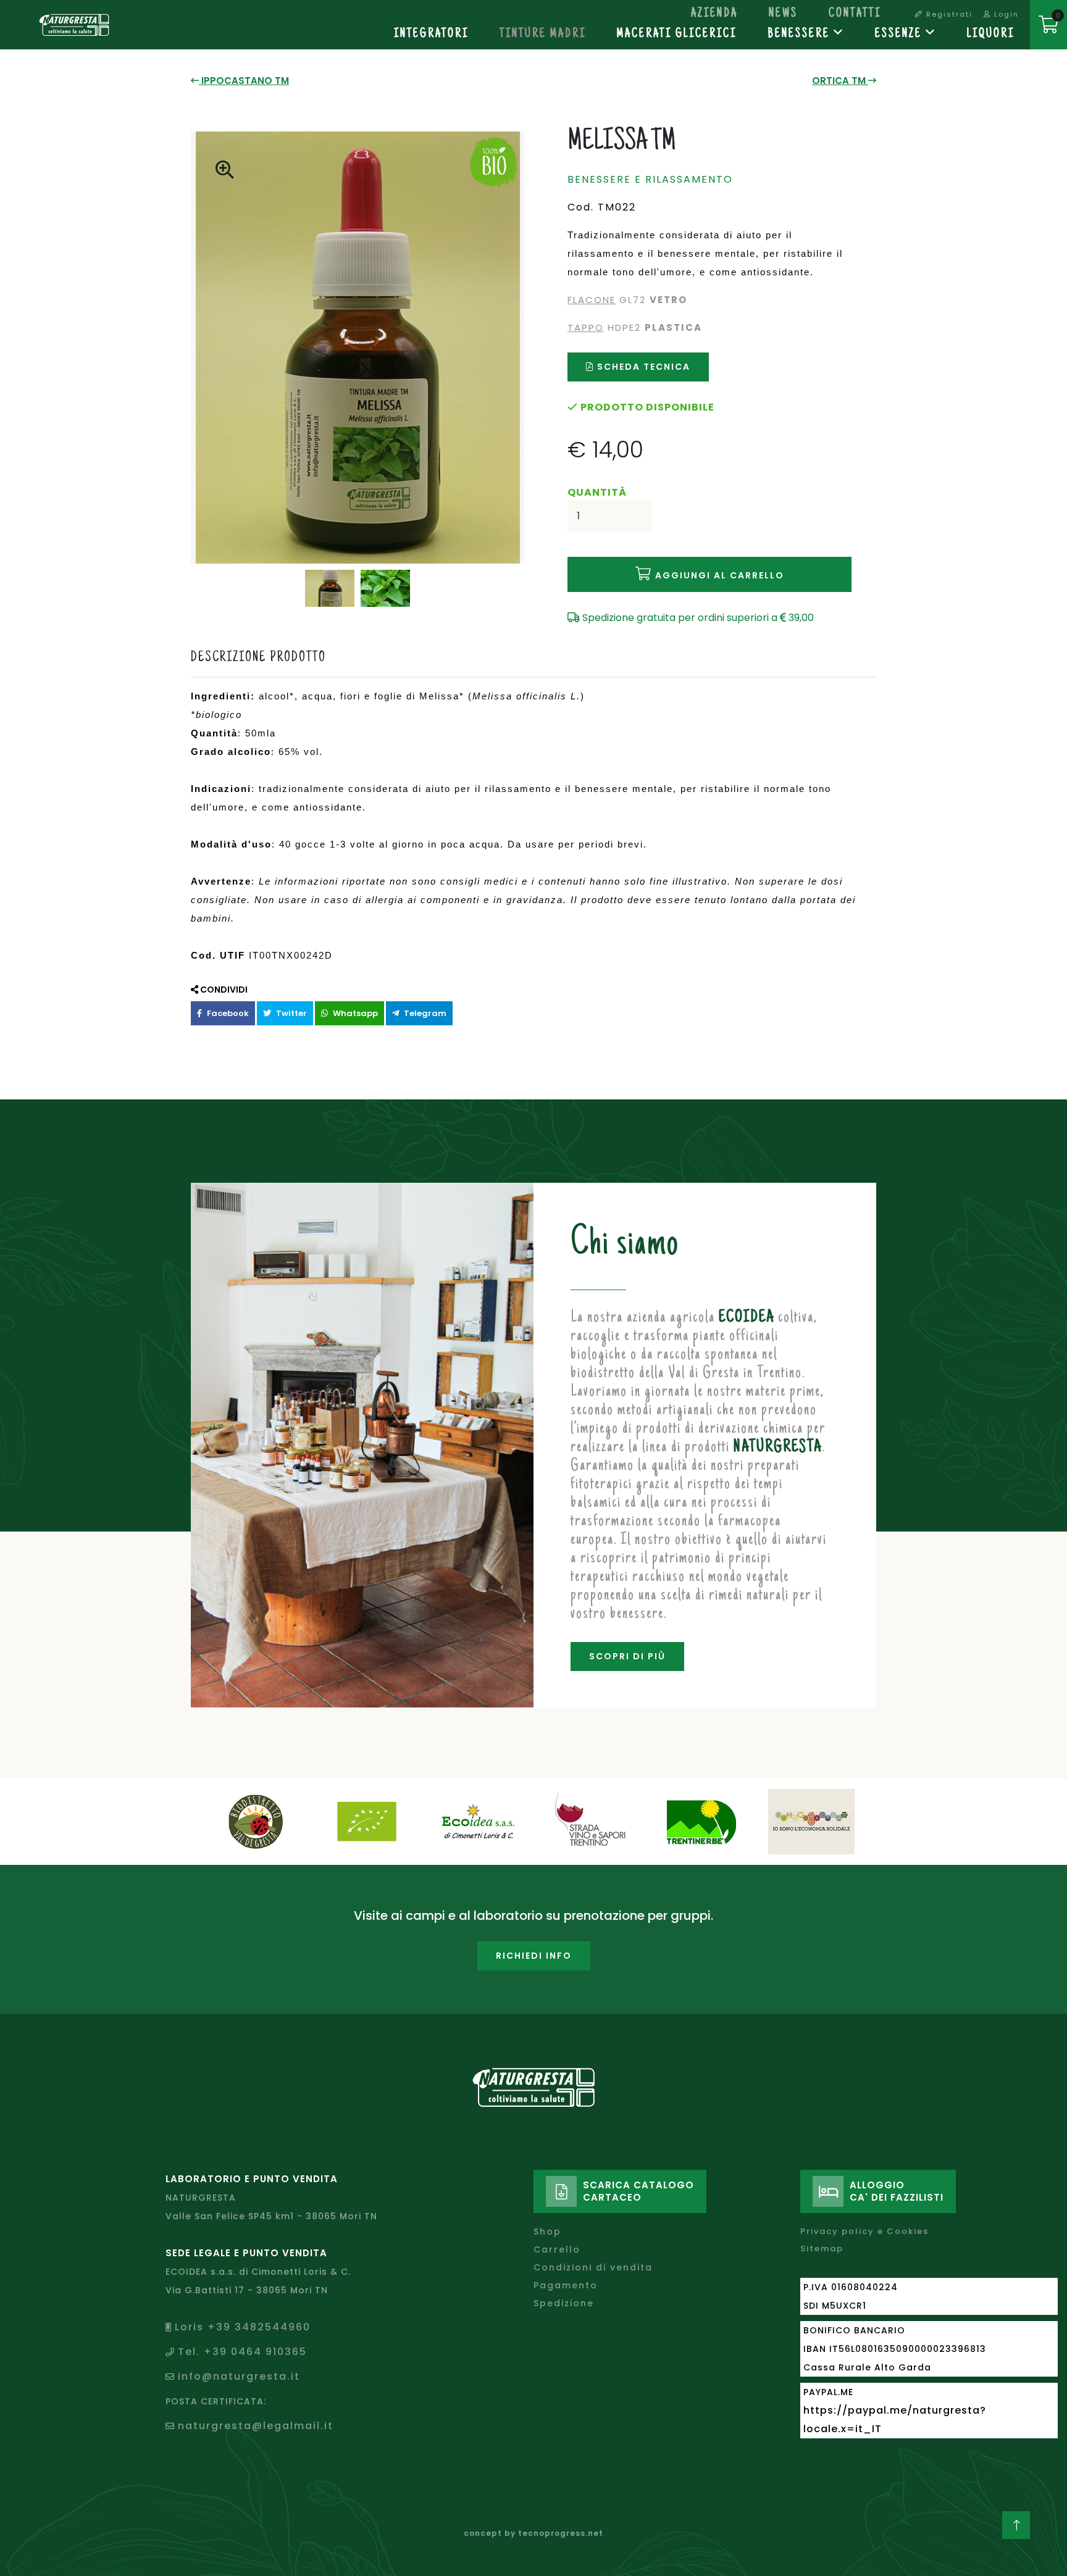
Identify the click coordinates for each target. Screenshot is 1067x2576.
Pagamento (566, 2285)
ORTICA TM (840, 81)
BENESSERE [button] (801, 35)
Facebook (227, 1013)
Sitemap (822, 2249)
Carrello (557, 2249)
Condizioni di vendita (593, 2267)
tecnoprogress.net (561, 2533)
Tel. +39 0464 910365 (242, 2352)
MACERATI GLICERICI (677, 35)
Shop (547, 2232)
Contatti (855, 14)
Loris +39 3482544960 (243, 2327)
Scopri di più (627, 1656)
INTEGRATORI (431, 35)
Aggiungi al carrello (718, 575)
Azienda (714, 14)
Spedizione (564, 2303)
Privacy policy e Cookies (864, 2231)
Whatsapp (354, 1013)
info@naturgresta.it (239, 2376)
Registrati (948, 14)
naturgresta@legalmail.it (256, 2426)
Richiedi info (534, 1956)
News (783, 14)
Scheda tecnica (642, 367)
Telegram (424, 1013)
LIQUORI (991, 35)
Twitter (291, 1013)
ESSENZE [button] (900, 35)
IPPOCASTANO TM (244, 81)
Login (1005, 14)
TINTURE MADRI (543, 35)
